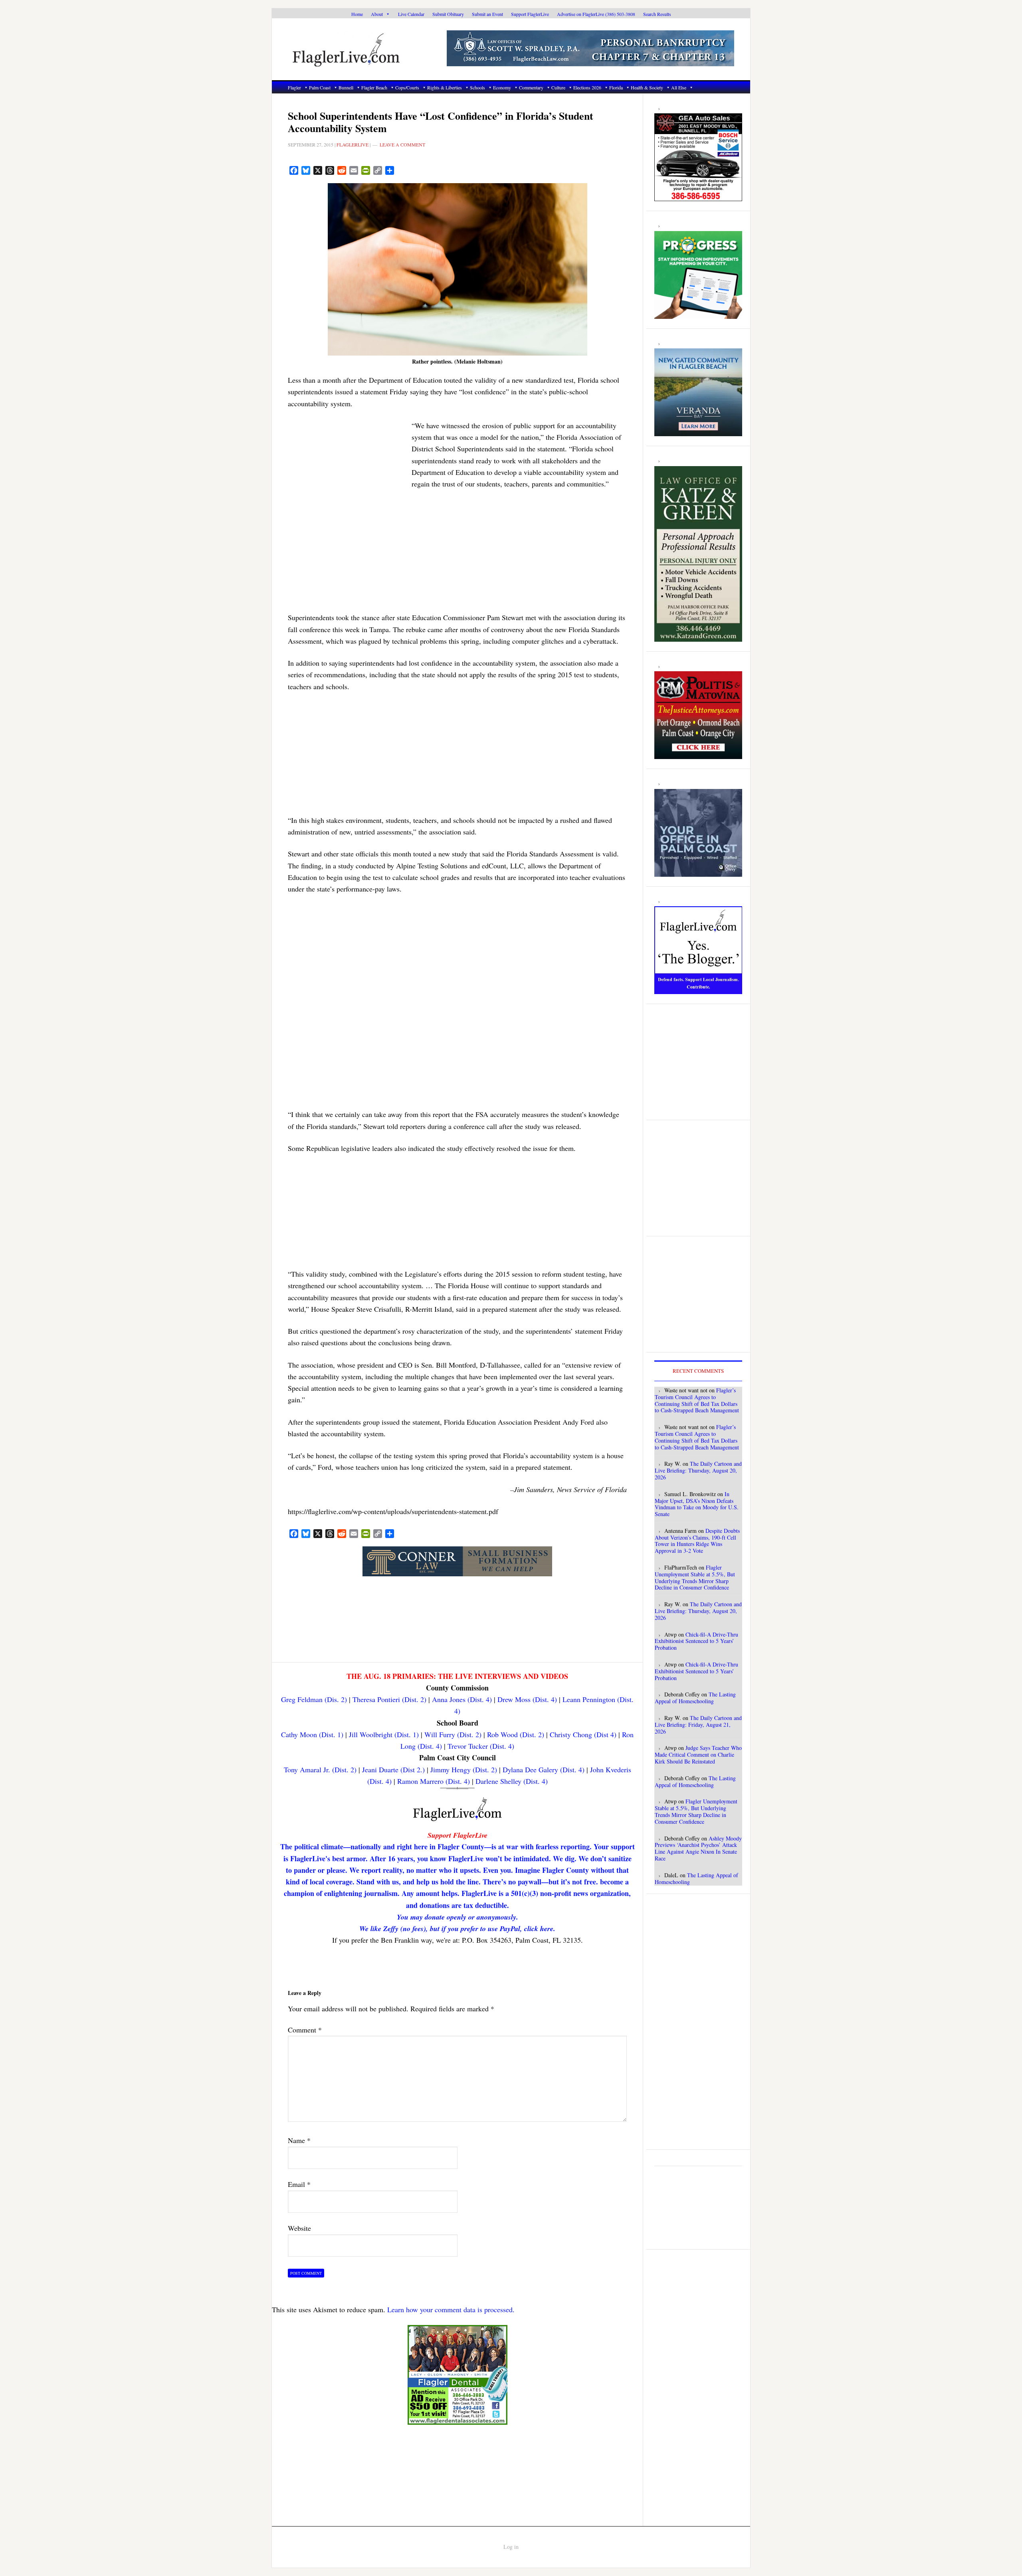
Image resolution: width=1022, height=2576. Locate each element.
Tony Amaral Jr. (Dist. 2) (320, 1769)
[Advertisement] (348, 470)
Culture (558, 87)
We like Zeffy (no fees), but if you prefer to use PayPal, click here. (457, 1929)
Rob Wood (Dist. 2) (516, 1734)
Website (299, 2228)
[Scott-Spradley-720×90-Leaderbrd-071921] (590, 62)
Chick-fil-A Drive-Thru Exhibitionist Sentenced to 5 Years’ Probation (696, 1641)
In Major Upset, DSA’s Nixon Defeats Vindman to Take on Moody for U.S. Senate (697, 1504)
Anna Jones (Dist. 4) (462, 1699)
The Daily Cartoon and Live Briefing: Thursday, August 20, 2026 (698, 1470)
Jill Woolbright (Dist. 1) (384, 1734)
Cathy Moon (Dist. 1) (312, 1734)
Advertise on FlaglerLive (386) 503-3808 (596, 14)
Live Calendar (411, 14)
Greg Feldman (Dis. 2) (314, 1699)
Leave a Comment (402, 144)
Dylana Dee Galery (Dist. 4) (544, 1769)
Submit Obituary (448, 14)
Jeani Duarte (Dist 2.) (393, 1769)
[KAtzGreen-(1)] (698, 637)
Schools (477, 87)
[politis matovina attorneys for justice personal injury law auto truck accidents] (698, 755)
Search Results (657, 14)
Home (357, 14)
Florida (616, 87)
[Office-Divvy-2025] (698, 872)
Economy (502, 87)
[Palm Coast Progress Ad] (698, 314)
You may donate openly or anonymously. (458, 1917)
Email (299, 2184)
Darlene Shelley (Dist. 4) (512, 1781)
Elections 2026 (587, 87)
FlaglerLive (360, 49)
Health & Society (647, 87)
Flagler (294, 87)
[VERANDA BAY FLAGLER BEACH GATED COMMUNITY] (698, 432)
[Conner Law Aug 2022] (457, 1572)
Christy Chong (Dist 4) (583, 1734)
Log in (511, 2547)
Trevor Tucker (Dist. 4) (481, 1746)
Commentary (531, 87)
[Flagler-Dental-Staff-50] (458, 2420)
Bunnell (346, 87)
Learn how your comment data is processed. (451, 2309)
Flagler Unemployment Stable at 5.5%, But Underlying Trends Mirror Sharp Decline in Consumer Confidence (695, 1577)
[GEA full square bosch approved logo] (698, 197)
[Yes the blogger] (698, 990)
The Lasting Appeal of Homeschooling (695, 1698)
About (377, 14)
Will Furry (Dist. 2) (453, 1734)
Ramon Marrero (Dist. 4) (434, 1781)
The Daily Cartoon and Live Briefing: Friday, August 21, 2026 (698, 1725)
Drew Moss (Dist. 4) (527, 1699)
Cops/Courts (407, 87)
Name (299, 2140)
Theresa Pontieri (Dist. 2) (389, 1699)
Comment (305, 2030)
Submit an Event (487, 14)
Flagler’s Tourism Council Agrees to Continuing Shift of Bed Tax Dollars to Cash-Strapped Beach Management (697, 1400)
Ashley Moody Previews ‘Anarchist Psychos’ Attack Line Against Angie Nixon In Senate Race (698, 1848)
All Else (679, 87)
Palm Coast (320, 87)
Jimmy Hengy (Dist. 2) (464, 1769)
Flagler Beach (374, 87)
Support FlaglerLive (530, 14)
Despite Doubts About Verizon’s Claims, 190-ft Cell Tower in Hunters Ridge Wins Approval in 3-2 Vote (697, 1541)
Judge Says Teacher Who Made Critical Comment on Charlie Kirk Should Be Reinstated (698, 1755)
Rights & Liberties (445, 87)
